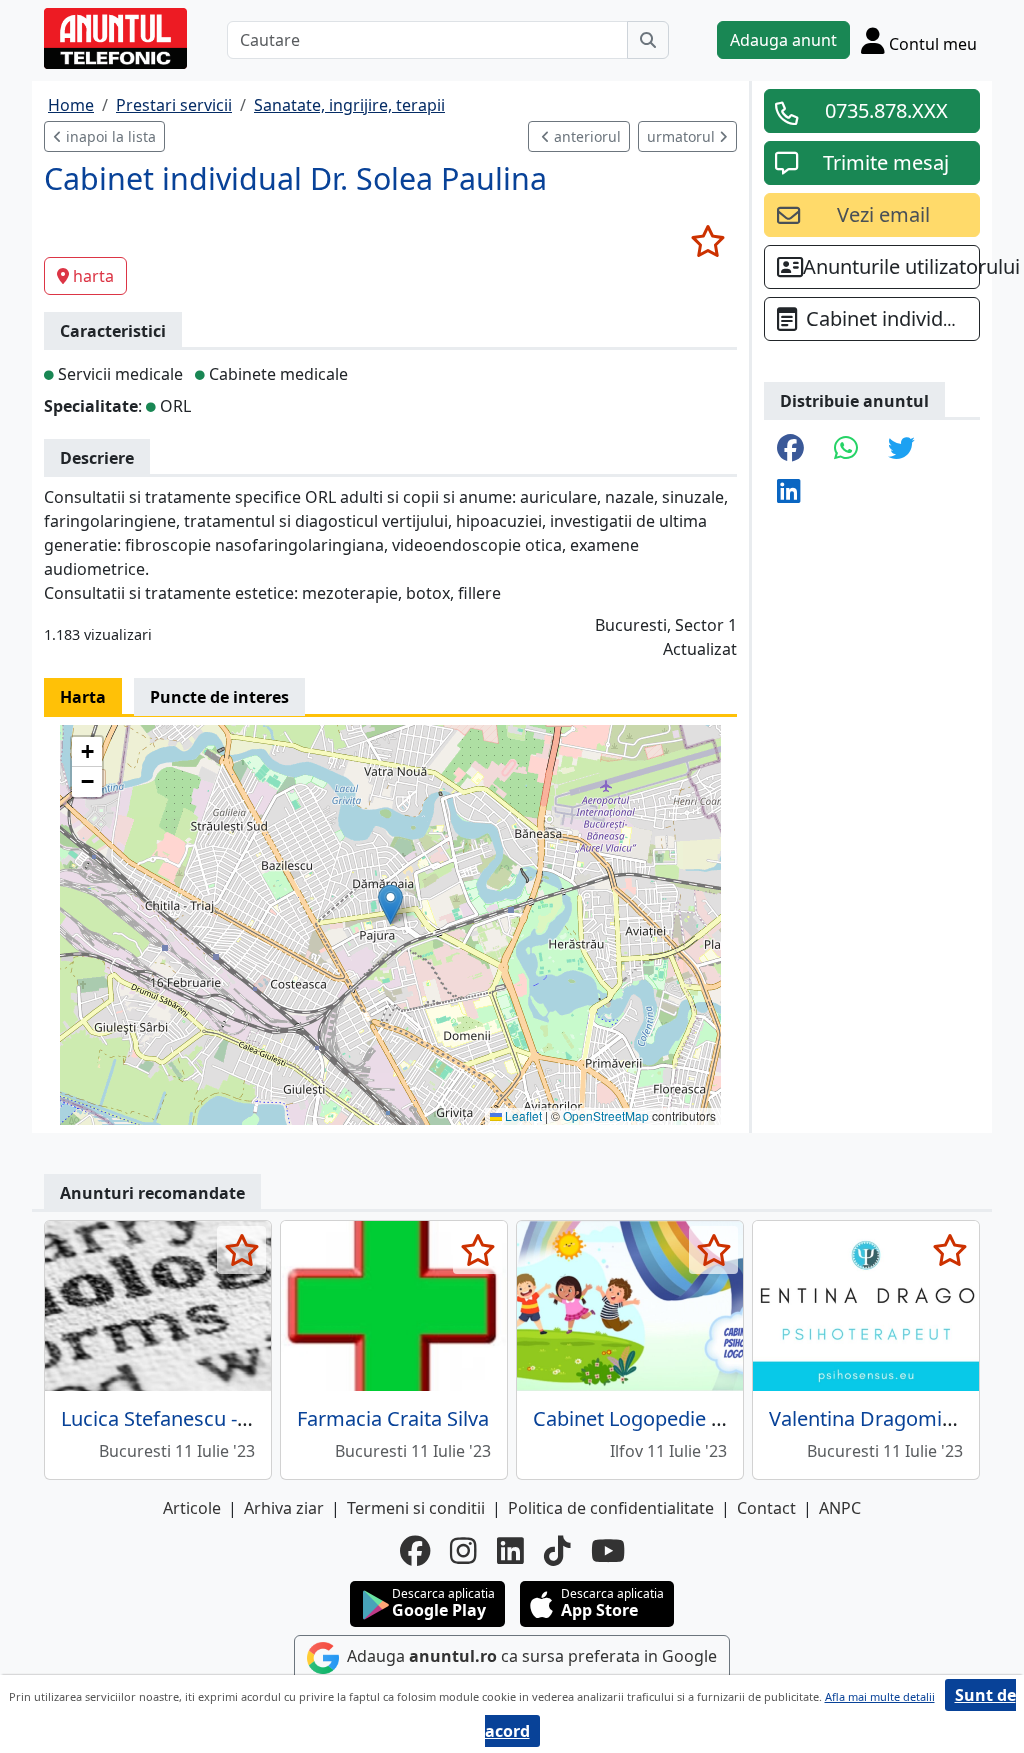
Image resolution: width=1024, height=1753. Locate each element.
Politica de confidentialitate (611, 1508)
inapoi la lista (109, 136)
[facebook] (415, 1551)
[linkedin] (510, 1551)
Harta (83, 697)
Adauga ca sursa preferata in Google (530, 1656)
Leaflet (522, 1115)
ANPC (840, 1508)
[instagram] (463, 1551)
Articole (192, 1508)
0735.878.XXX (886, 110)
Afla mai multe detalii (880, 1696)
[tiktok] (557, 1551)
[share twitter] (901, 449)
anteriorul (585, 136)
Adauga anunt (783, 40)
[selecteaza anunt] (707, 241)
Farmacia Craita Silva (393, 1418)
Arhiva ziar (284, 1508)
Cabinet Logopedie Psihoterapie (680, 1418)
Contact (766, 1508)
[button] (390, 904)
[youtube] (608, 1551)
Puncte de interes (219, 697)
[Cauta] (648, 40)
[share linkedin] (789, 492)
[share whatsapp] (846, 449)
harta (93, 276)
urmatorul (683, 136)
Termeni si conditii (416, 1508)
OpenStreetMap (606, 1115)
